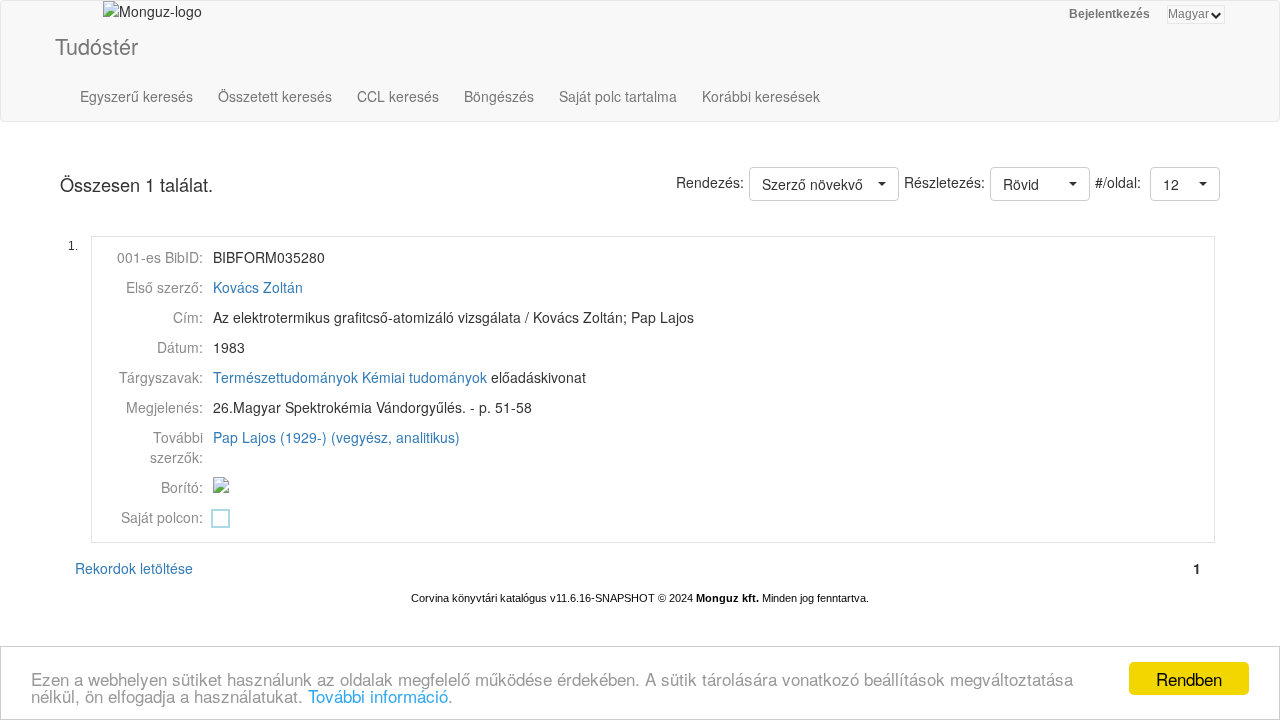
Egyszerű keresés (136, 96)
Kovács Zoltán (258, 287)
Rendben (1189, 678)
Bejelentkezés (1109, 14)
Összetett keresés (275, 96)
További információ (378, 695)
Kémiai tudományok (424, 377)
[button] (1185, 184)
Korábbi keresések (761, 96)
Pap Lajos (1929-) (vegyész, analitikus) (336, 437)
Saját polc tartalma (618, 96)
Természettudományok (285, 377)
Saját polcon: (162, 517)
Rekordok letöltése (134, 568)
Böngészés (499, 96)
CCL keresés (398, 96)
